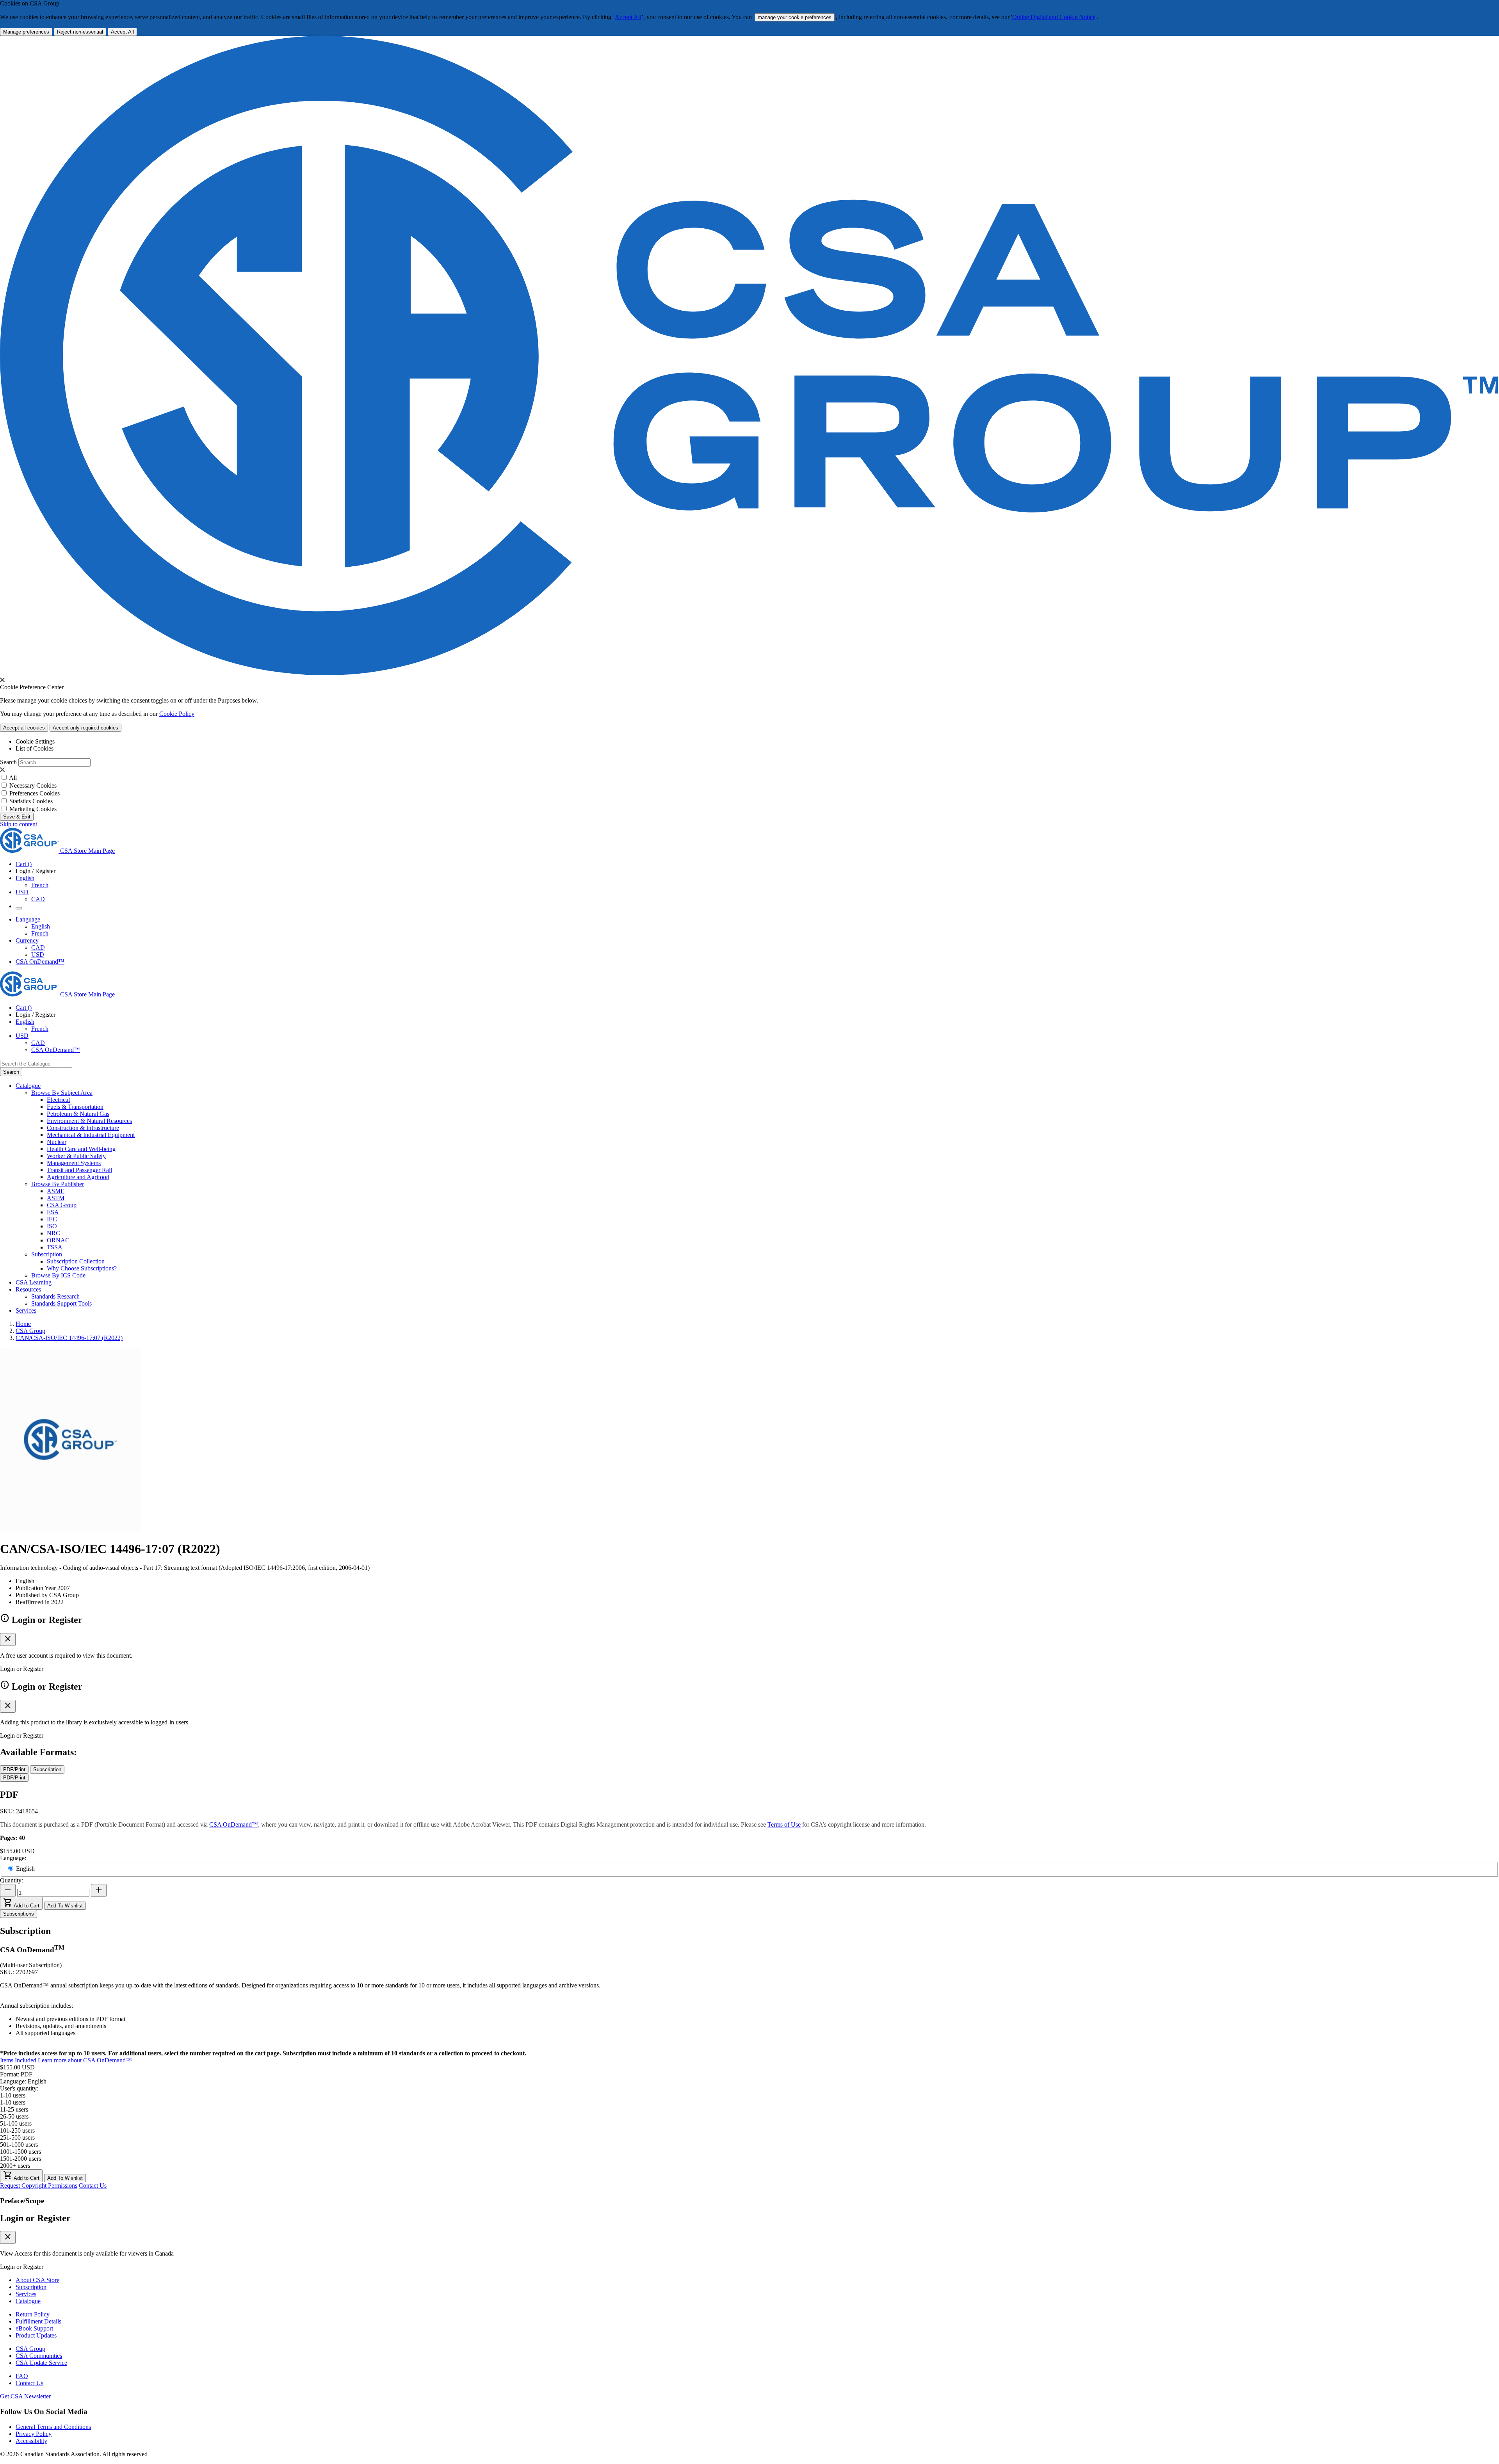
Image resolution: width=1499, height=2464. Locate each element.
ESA (53, 1212)
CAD (38, 899)
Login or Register (35, 2218)
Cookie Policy (177, 714)
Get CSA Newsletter (25, 2396)
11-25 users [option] (14, 2109)
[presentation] (2, 680)
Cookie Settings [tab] (35, 741)
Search (8, 762)
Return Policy (33, 2314)
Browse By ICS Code (58, 1275)
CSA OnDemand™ (40, 962)
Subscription (31, 2287)
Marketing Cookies (33, 809)
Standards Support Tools (61, 1303)
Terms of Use (784, 1824)
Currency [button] (27, 940)
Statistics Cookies (31, 801)
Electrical (58, 1100)
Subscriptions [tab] (19, 1914)
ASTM (56, 1198)
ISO (52, 1226)
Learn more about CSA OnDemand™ (85, 2060)
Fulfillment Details (38, 2321)
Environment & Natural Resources (89, 1121)
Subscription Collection (76, 1261)
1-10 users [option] (13, 2102)
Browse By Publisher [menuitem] (58, 1184)
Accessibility (31, 2441)
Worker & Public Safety (76, 1156)
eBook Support (34, 2328)
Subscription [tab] (47, 1769)
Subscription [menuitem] (47, 1254)
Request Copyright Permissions (39, 2186)
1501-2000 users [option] (20, 2159)
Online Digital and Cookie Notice (1054, 17)
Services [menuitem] (26, 1310)
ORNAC (58, 1240)
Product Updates (36, 2335)
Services (26, 2294)
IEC (52, 1219)
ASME (56, 1191)
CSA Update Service (41, 2363)
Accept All (628, 17)
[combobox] (36, 1064)
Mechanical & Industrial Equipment (91, 1135)
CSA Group (62, 1205)
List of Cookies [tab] (35, 748)
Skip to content (19, 824)
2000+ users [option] (15, 2166)
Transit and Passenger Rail (79, 1170)
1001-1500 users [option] (20, 2152)
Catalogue (28, 2301)
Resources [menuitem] (28, 1289)
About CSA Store (37, 2280)
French (40, 885)
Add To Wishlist (65, 1906)
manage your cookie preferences (795, 17)
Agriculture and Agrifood (78, 1177)
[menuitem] (773, 1100)
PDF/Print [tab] (14, 1769)
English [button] (25, 878)
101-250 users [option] (17, 2130)
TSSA (55, 1247)
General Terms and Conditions (53, 2427)
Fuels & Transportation (75, 1107)
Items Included (19, 2060)
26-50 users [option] (14, 2116)
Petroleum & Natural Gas (78, 1114)
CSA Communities (39, 2356)
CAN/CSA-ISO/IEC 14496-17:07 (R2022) (69, 1338)
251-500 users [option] (17, 2138)
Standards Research (55, 1296)
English (41, 926)
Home (23, 1324)
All (13, 778)
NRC (53, 1233)
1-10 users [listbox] (13, 2095)
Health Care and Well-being (81, 1149)
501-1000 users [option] (19, 2145)
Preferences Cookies (35, 793)
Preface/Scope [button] (22, 2201)
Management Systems (74, 1163)
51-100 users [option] (16, 2123)
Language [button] (28, 919)
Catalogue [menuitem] (28, 1086)
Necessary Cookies (33, 785)
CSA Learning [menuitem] (34, 1282)
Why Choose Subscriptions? (82, 1268)
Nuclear (57, 1142)
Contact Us (93, 2186)
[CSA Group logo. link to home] (749, 673)
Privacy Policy (34, 2434)
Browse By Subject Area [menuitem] (62, 1093)
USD (22, 892)
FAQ (22, 2376)
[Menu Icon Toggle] (19, 908)
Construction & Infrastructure (83, 1128)
